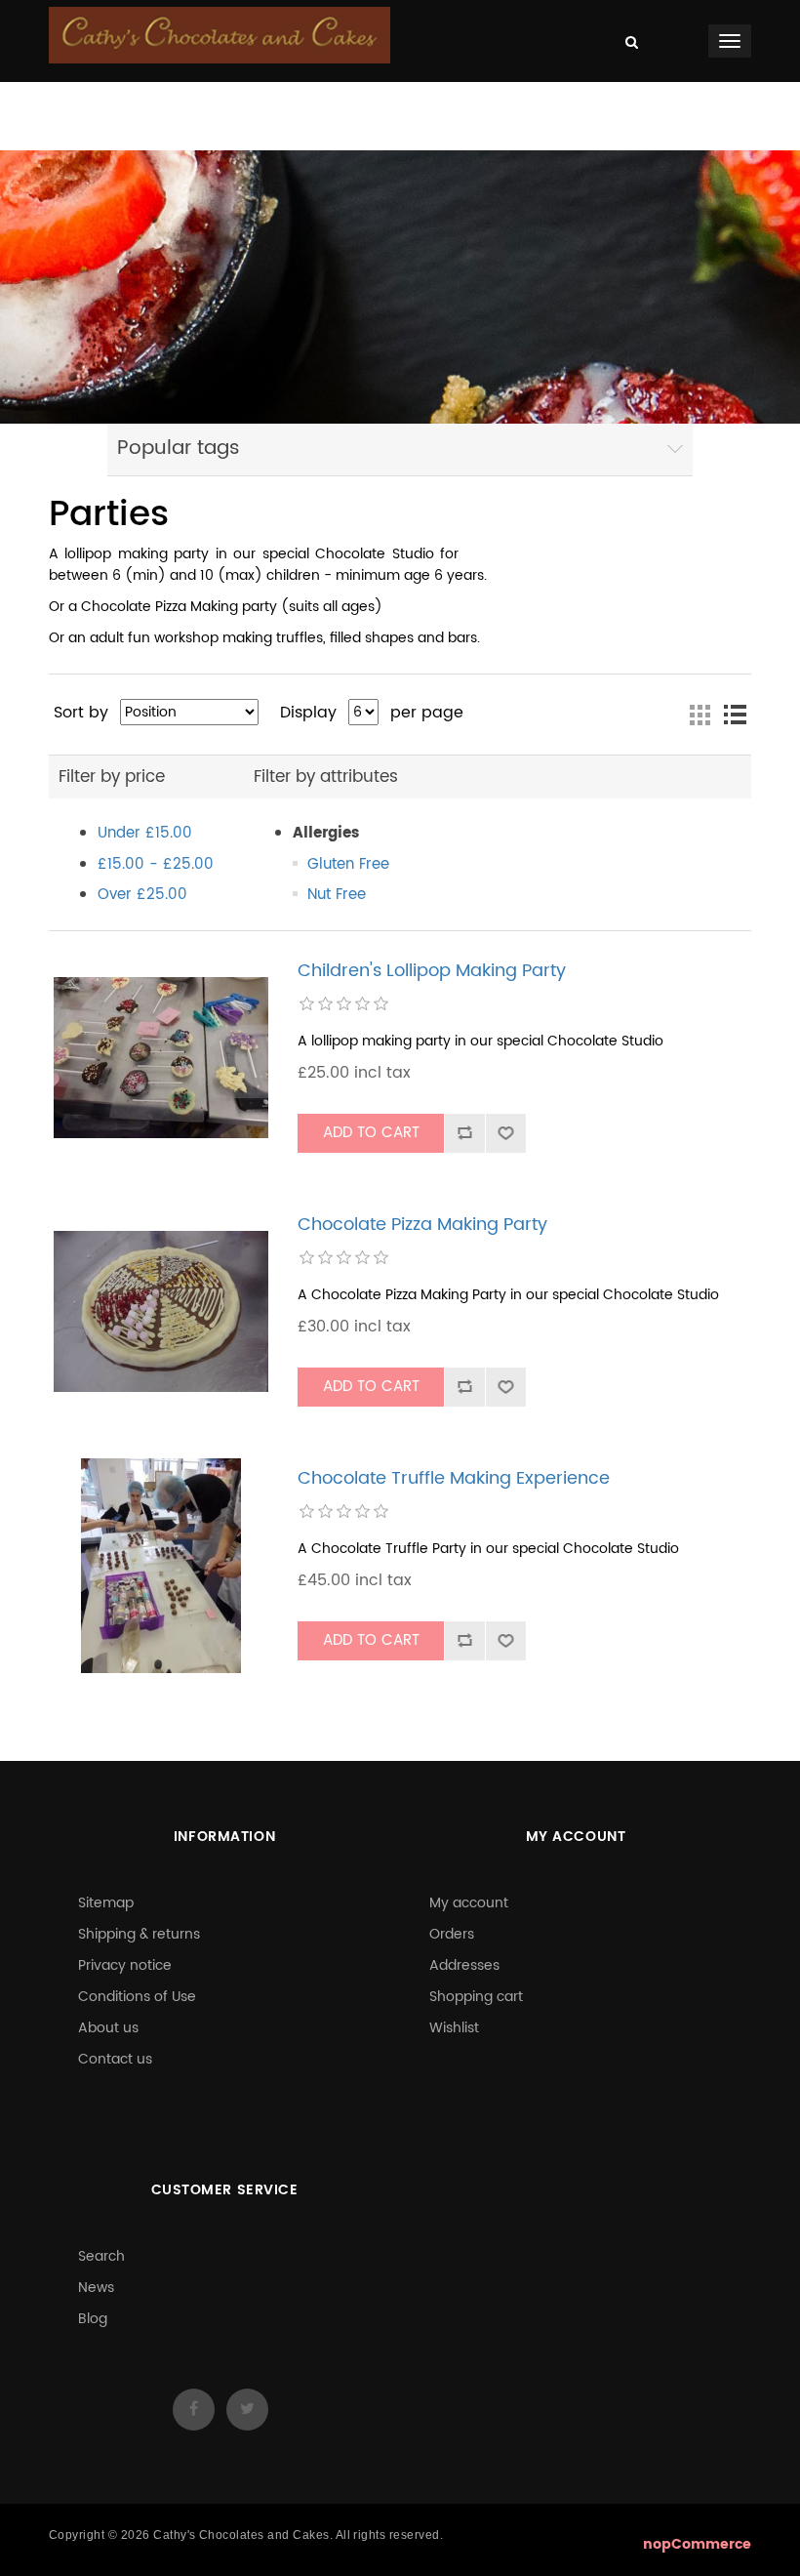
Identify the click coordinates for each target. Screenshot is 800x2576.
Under (145, 833)
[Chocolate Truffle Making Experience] (161, 1566)
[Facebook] (194, 2410)
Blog (93, 2319)
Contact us (115, 2059)
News (96, 2288)
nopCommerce (697, 2544)
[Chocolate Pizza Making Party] (161, 1312)
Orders (452, 1934)
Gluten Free (348, 864)
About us (108, 2028)
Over (142, 895)
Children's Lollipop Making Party (432, 971)
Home (111, 102)
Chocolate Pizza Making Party (422, 1225)
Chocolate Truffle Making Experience (454, 1479)
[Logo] (220, 35)
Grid (700, 715)
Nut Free (337, 895)
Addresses (464, 1965)
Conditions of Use (137, 1997)
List (735, 715)
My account (469, 1903)
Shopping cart (476, 1997)
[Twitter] (247, 2410)
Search (101, 2256)
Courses (288, 102)
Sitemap (106, 1903)
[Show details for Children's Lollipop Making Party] (161, 1058)
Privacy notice (125, 1965)
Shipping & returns (139, 1934)
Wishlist (454, 2028)
